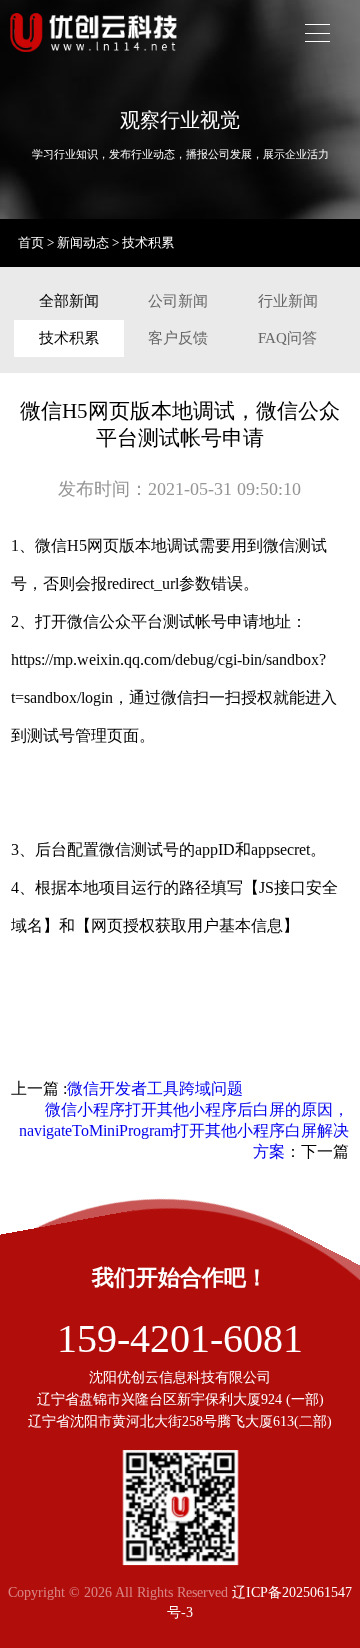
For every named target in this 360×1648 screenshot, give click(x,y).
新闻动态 (83, 242)
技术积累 (148, 242)
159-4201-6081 (180, 1338)
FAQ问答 (287, 338)
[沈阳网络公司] (96, 59)
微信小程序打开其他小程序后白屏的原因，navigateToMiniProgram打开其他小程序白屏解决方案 (184, 1130)
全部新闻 (69, 301)
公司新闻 (178, 301)
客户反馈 (178, 338)
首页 (31, 242)
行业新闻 (288, 301)
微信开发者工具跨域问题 (155, 1088)
